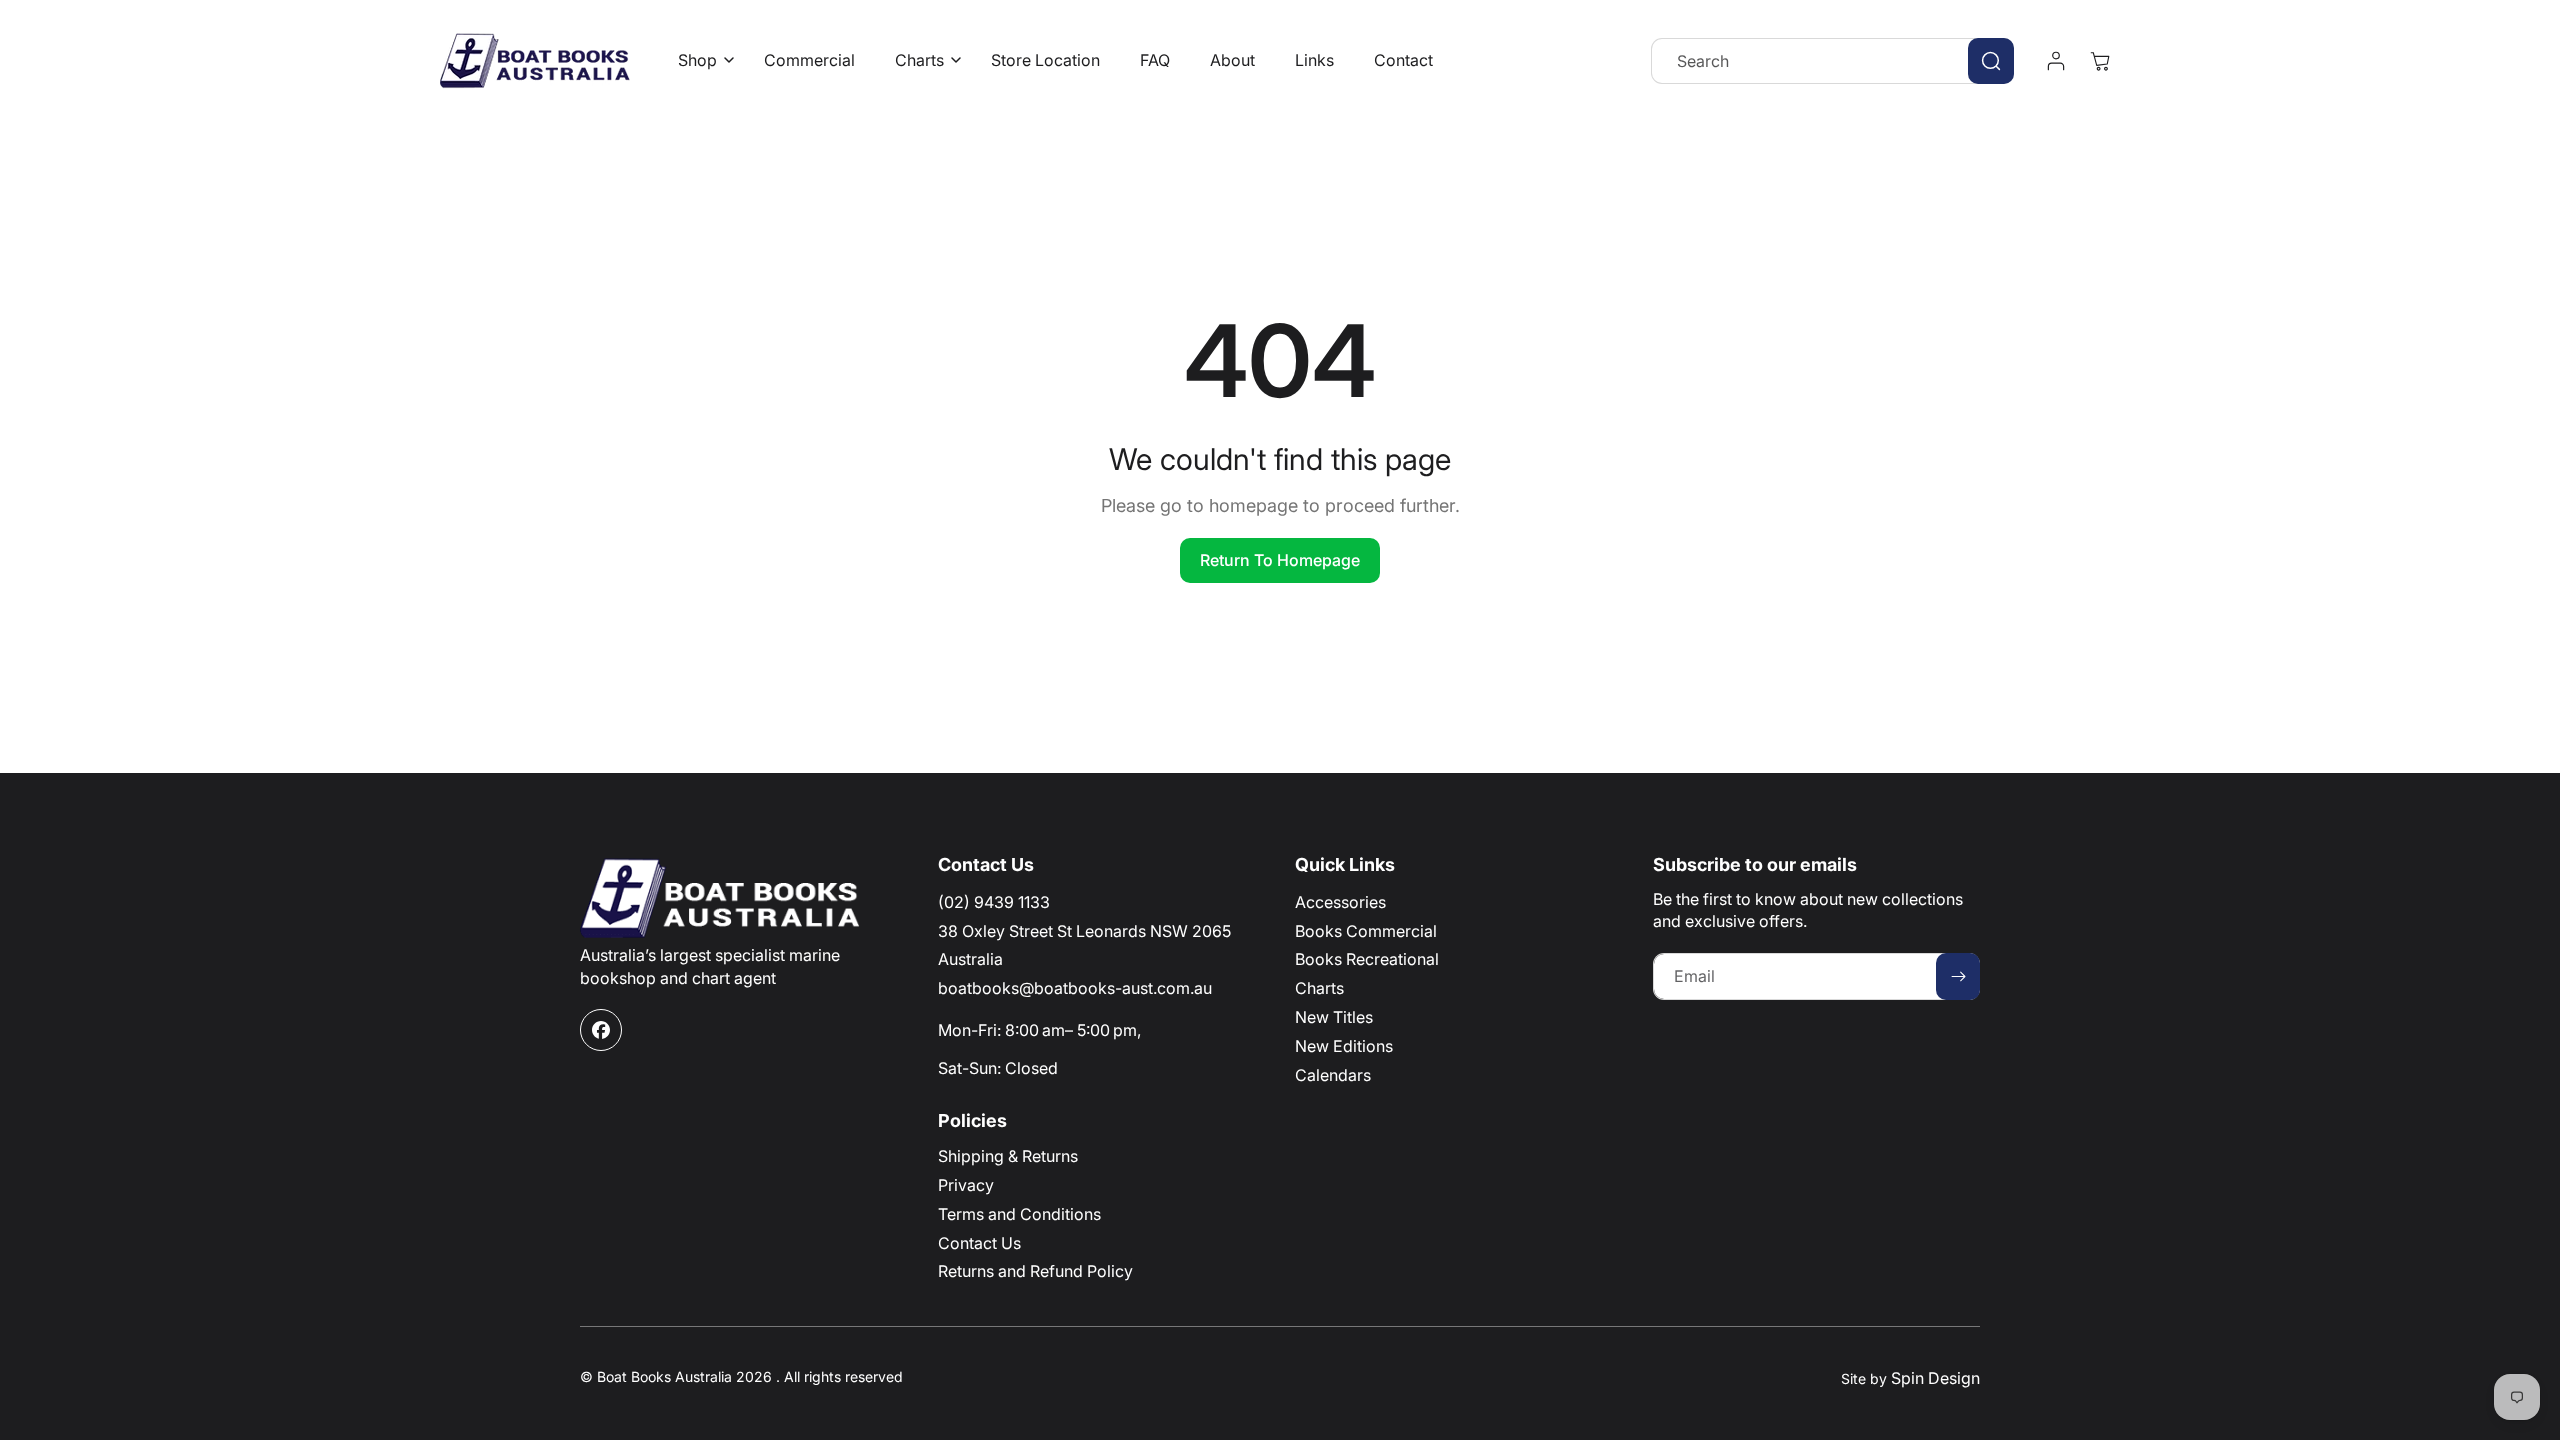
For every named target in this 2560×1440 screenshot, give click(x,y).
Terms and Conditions (1019, 1214)
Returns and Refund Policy (1035, 1271)
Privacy (966, 1185)
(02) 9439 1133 (994, 902)
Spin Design (1935, 1378)
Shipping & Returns (1008, 1156)
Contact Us (979, 1243)
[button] (701, 60)
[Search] (1991, 61)
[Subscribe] (1958, 976)
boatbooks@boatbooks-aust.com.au (1075, 988)
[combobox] (1832, 61)
